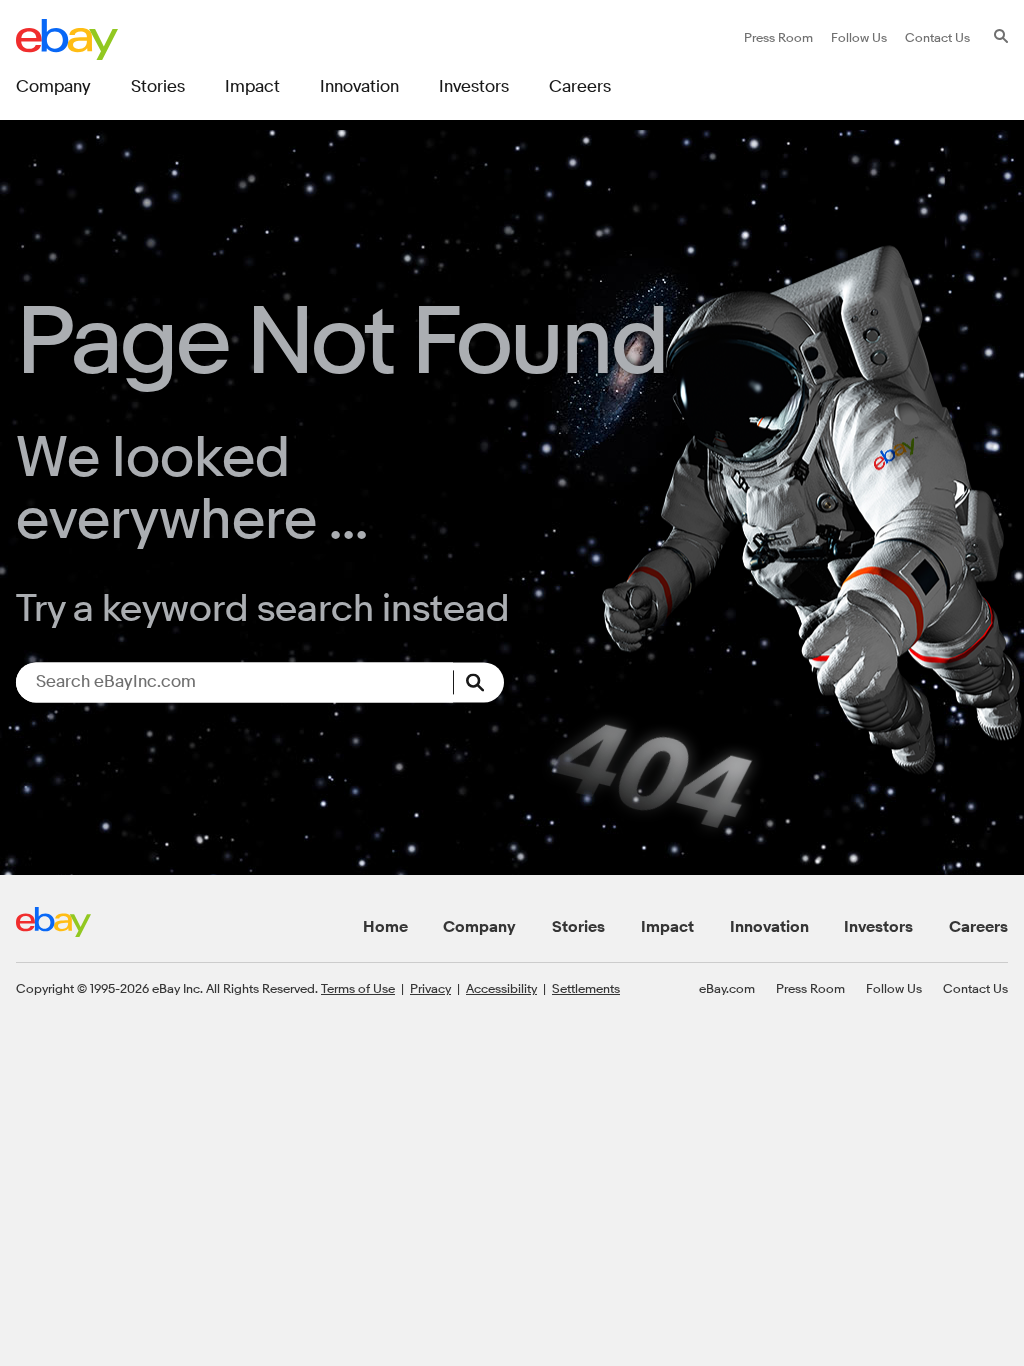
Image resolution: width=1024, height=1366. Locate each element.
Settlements (586, 988)
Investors (878, 927)
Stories (578, 927)
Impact (667, 927)
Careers (978, 927)
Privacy (430, 988)
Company (479, 927)
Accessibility (501, 988)
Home (385, 927)
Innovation (769, 927)
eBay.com (727, 988)
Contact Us (975, 988)
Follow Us (894, 988)
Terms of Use (358, 988)
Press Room (810, 988)
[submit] (479, 682)
